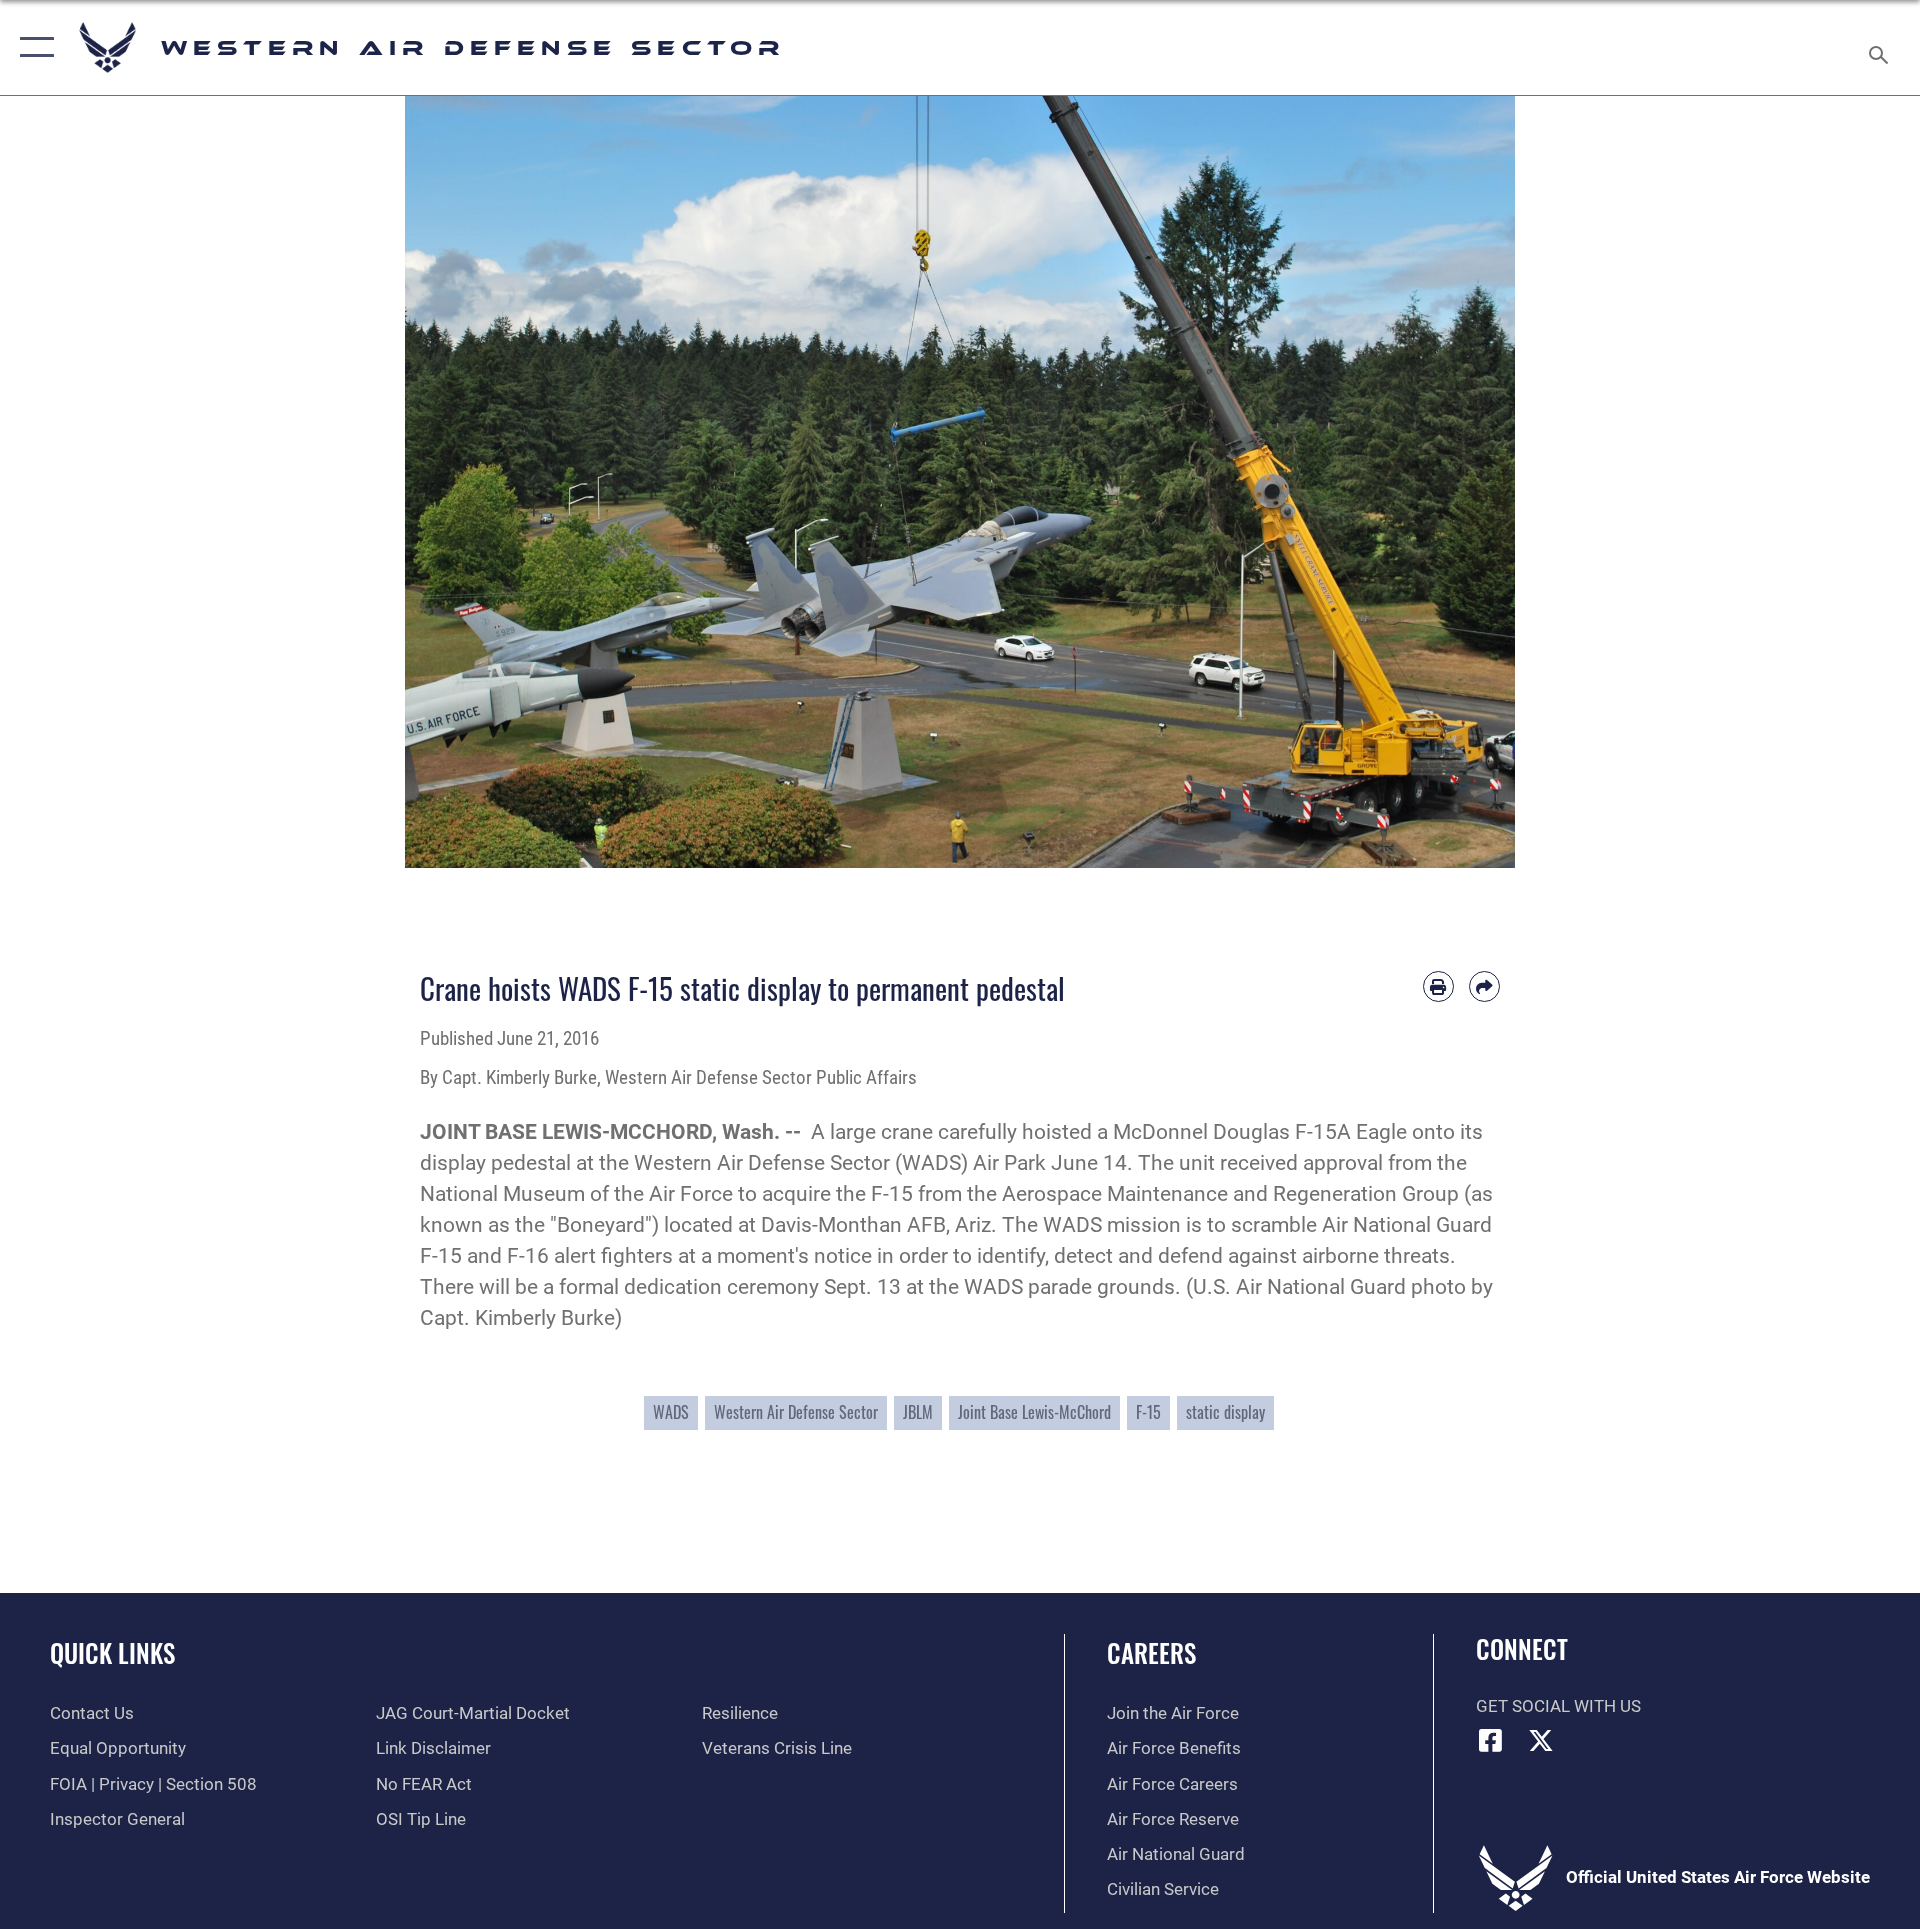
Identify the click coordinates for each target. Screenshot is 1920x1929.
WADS (671, 1412)
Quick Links (112, 1652)
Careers (1151, 1652)
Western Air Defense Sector (796, 1412)
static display (1225, 1412)
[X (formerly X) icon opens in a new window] (1541, 1740)
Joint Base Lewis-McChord (1034, 1412)
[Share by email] (1484, 986)
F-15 (1148, 1412)
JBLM (918, 1412)
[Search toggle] (1880, 47)
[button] (32, 47)
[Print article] (1438, 986)
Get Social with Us (1558, 1706)
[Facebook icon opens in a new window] (1491, 1740)
